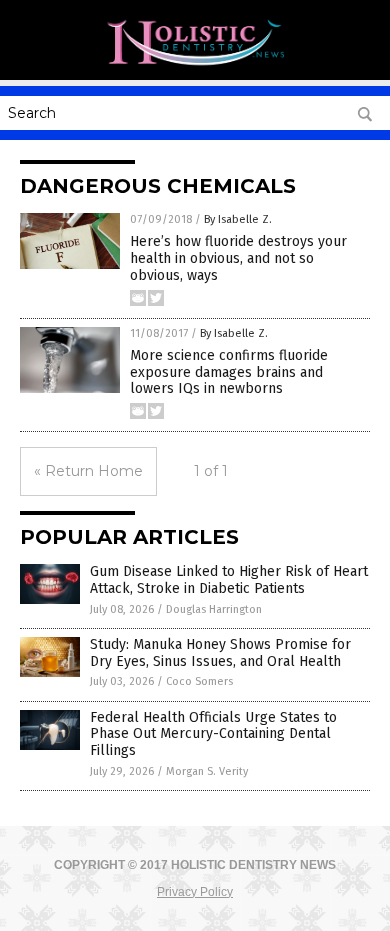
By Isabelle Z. (238, 219)
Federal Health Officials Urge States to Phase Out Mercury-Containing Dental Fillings (213, 734)
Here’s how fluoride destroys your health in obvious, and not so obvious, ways (238, 258)
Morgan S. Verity (207, 771)
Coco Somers (199, 681)
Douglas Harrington (214, 609)
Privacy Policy (195, 892)
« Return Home (88, 471)
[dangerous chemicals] (195, 66)
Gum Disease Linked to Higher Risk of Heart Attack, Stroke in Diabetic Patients (229, 580)
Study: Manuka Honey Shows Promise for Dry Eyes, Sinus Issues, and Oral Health (220, 653)
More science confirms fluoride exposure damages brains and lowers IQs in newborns (229, 372)
